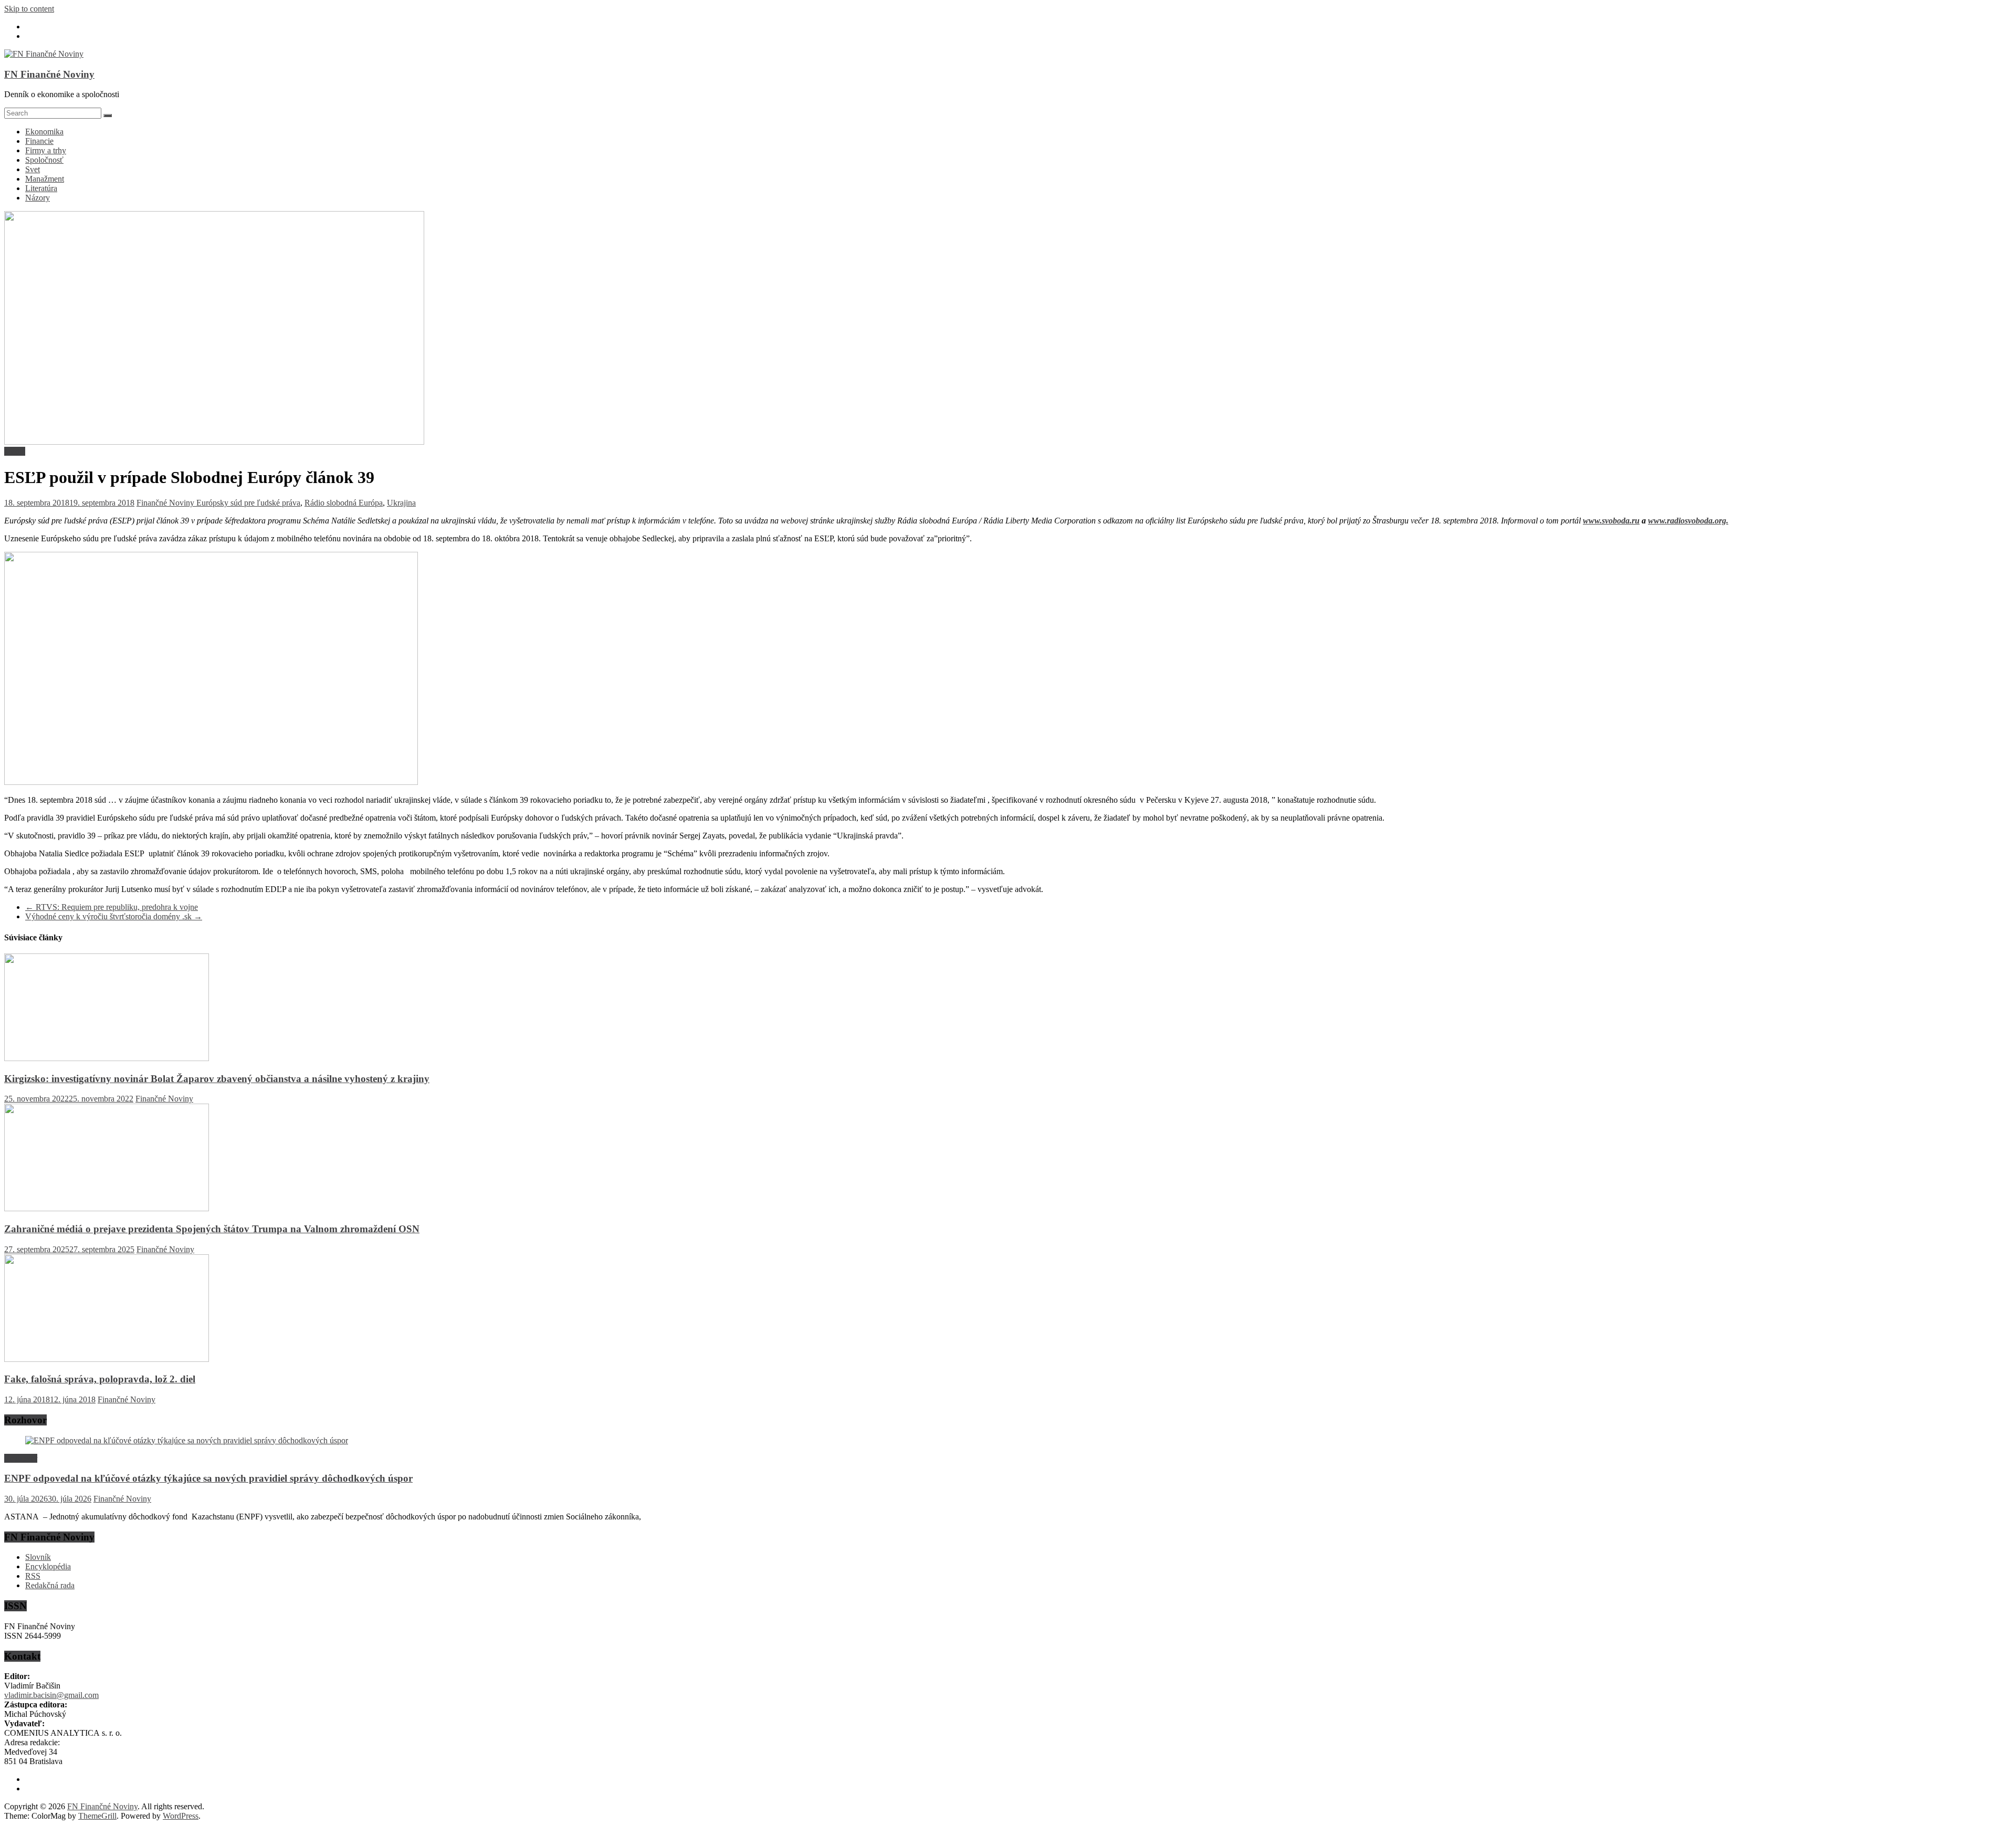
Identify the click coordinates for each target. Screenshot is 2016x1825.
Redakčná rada (50, 1585)
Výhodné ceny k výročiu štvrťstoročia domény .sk (114, 916)
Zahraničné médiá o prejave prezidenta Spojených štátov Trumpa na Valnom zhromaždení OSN (212, 1229)
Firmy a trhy (46, 150)
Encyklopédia (48, 1566)
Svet (33, 169)
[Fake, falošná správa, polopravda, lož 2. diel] (107, 1359)
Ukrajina (401, 503)
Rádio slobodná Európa (344, 503)
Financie (39, 141)
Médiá (15, 451)
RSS (33, 1576)
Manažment (45, 179)
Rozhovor (21, 1458)
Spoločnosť (44, 160)
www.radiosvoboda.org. (1688, 521)
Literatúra (41, 188)
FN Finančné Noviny (49, 74)
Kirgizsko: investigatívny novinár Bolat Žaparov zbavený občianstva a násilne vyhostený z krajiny (217, 1079)
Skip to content (29, 9)
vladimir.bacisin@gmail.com (51, 1695)
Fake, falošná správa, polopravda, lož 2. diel (100, 1379)
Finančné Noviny (166, 503)
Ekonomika (44, 132)
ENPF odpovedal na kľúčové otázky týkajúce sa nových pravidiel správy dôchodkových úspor (208, 1478)
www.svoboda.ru (1611, 521)
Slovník (38, 1557)
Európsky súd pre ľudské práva (248, 503)
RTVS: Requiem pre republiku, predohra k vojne (112, 907)
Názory (38, 198)
